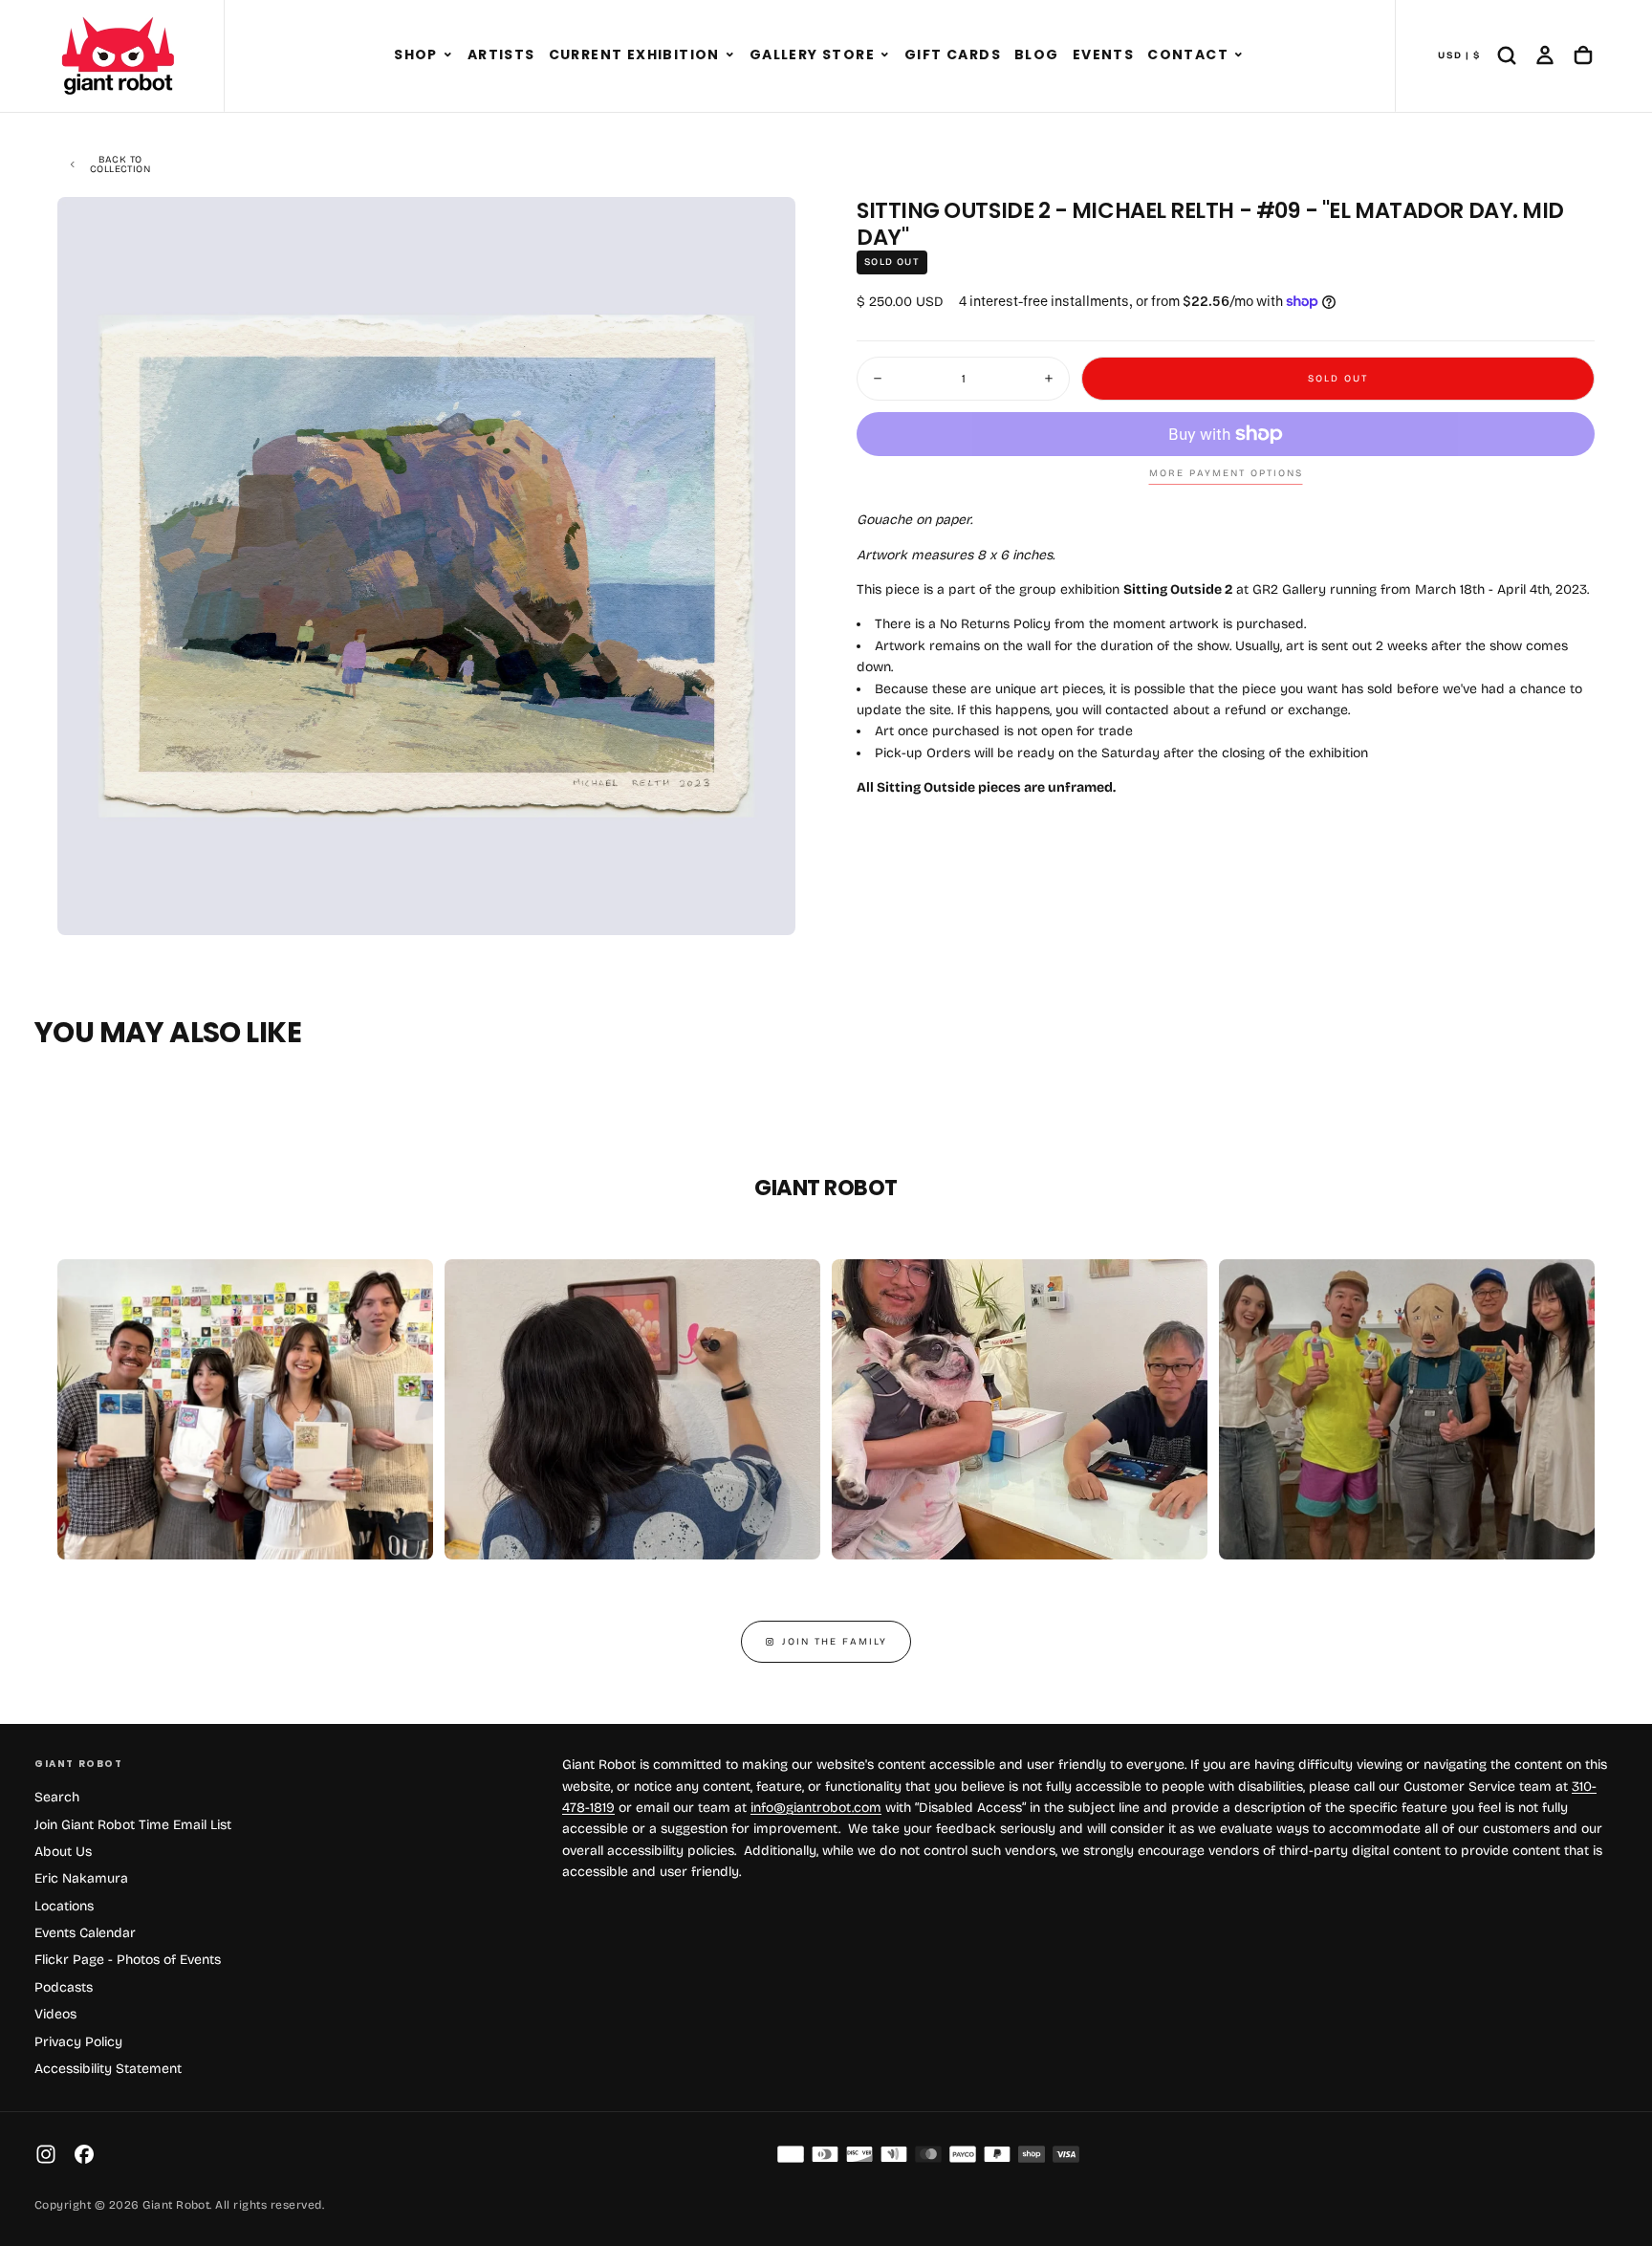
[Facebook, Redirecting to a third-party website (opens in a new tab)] (84, 2154)
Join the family (835, 1642)
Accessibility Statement (108, 2069)
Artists (501, 55)
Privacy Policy (78, 2042)
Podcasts (64, 1987)
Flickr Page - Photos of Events (128, 1960)
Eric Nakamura (81, 1878)
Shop (416, 55)
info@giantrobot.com (816, 1808)
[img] (791, 2154)
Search (57, 1797)
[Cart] (1583, 55)
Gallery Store (812, 55)
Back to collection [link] (120, 164)
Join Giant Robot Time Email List (133, 1825)
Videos (55, 2014)
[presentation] (765, 905)
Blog (1037, 55)
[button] (448, 55)
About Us (63, 1852)
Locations (64, 1906)
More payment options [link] (1226, 473)
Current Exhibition (634, 55)
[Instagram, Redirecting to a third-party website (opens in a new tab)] (46, 2154)
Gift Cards (953, 55)
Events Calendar (85, 1933)
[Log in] (1545, 55)
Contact (1188, 55)
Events (1103, 55)
